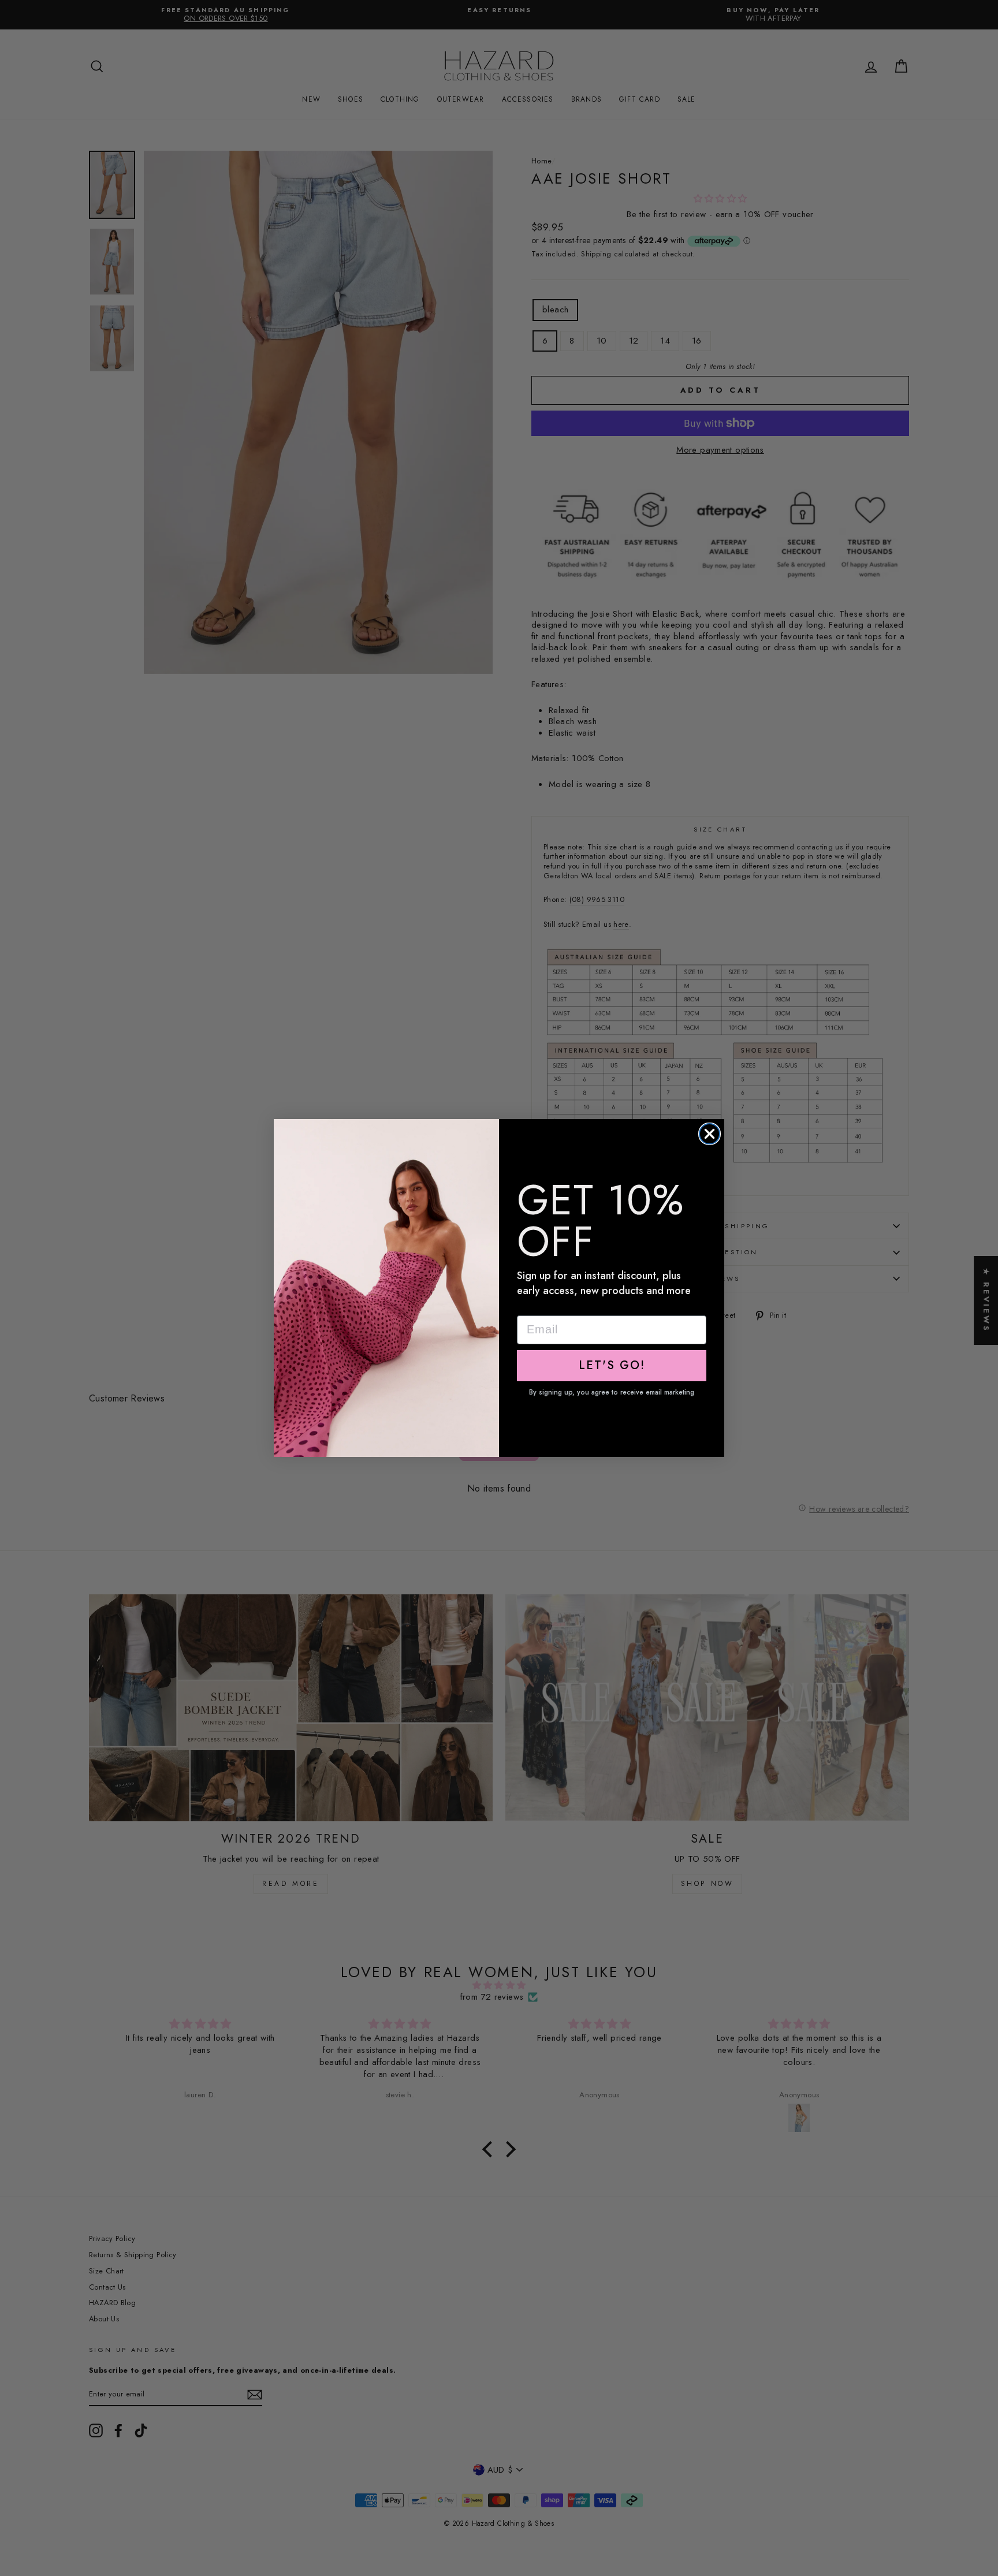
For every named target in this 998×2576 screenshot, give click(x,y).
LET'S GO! (612, 1365)
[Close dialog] (710, 1134)
